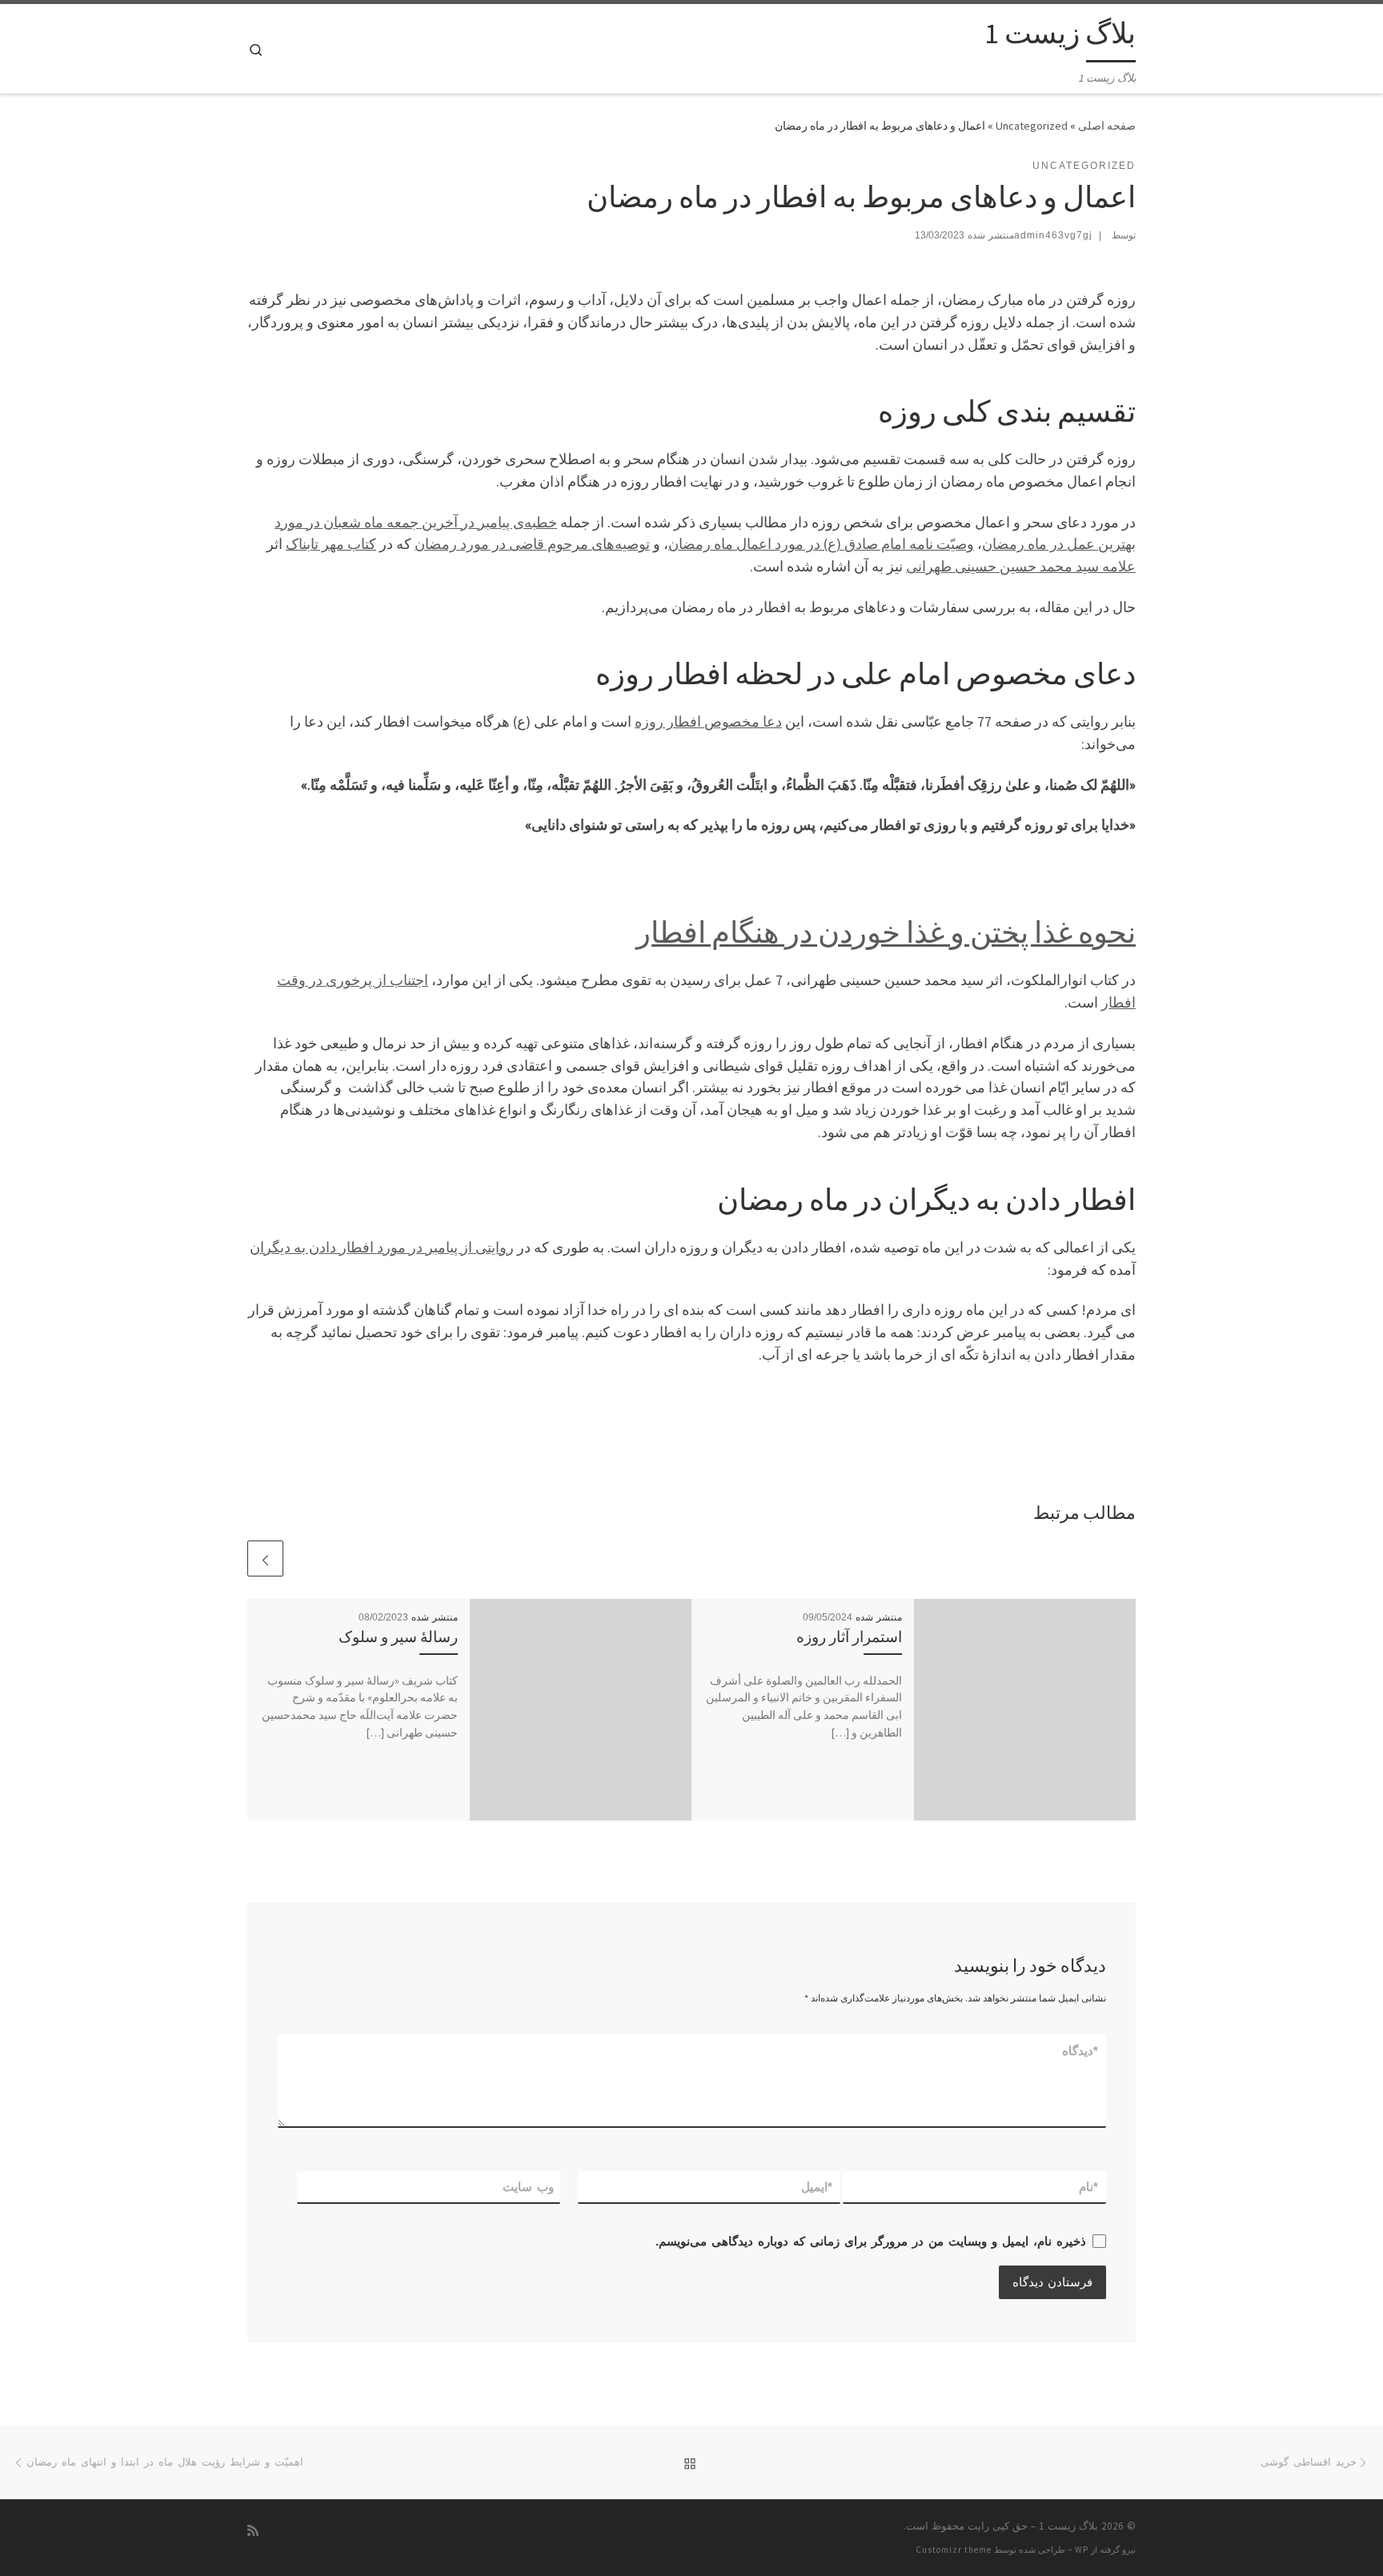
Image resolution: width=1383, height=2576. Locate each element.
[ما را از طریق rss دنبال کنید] (253, 2531)
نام (1089, 2187)
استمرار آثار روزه (849, 1637)
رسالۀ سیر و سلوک (398, 1637)
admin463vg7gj (1053, 235)
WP (1082, 2550)
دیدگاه (1081, 2051)
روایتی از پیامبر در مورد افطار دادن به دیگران (382, 1247)
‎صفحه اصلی (1107, 126)
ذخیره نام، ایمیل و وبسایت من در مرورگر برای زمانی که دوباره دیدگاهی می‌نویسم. (871, 2241)
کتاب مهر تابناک (331, 544)
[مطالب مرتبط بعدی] (265, 1558)
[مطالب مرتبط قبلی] (304, 1558)
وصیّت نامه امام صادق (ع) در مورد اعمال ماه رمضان (821, 544)
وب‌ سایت (528, 2187)
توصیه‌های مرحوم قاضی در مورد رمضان (532, 544)
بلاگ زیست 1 (1068, 2526)
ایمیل (818, 2187)
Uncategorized (1032, 126)
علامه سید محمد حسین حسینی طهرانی (1021, 566)
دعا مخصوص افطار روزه (708, 721)
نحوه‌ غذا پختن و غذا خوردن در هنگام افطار (886, 932)
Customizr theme (954, 2550)
